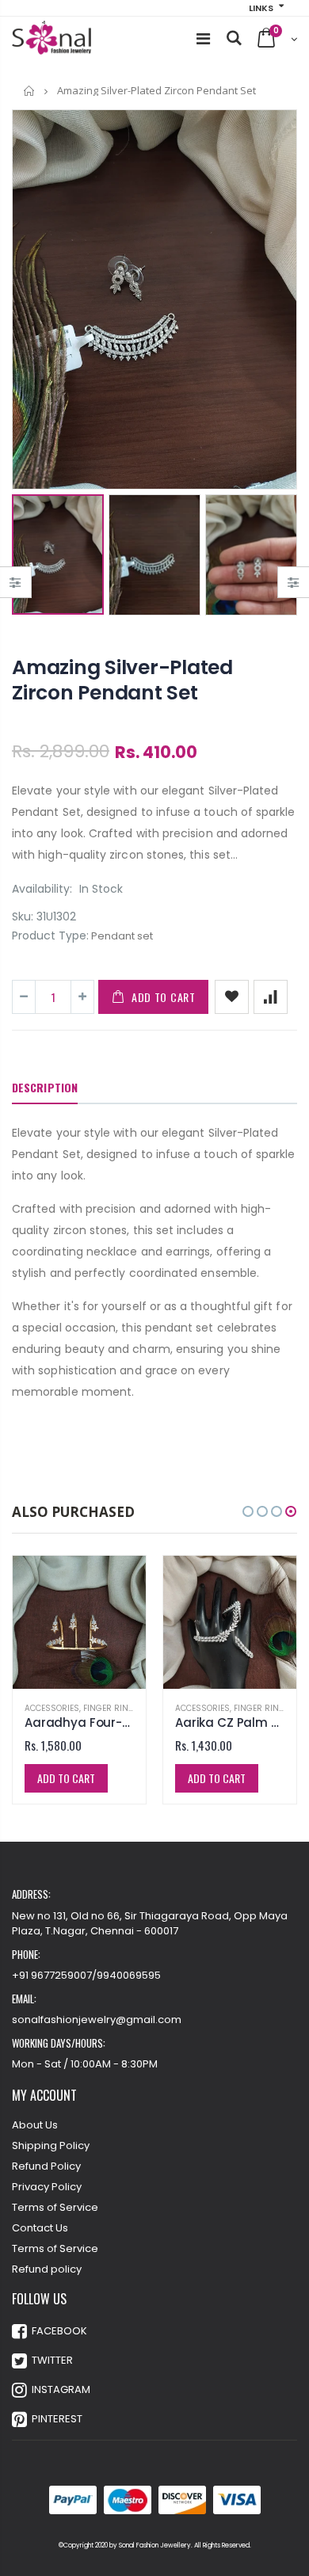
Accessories (52, 1708)
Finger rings (112, 1708)
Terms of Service (55, 2207)
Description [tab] (45, 1087)
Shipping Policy (51, 2145)
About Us (35, 2125)
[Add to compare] (271, 997)
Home (30, 91)
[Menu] (203, 39)
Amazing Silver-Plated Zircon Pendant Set (122, 680)
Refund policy (47, 2269)
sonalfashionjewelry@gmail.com (97, 2020)
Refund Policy (46, 2166)
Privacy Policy (47, 2187)
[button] (248, 1511)
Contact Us (40, 2228)
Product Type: (50, 936)
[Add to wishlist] (232, 997)
